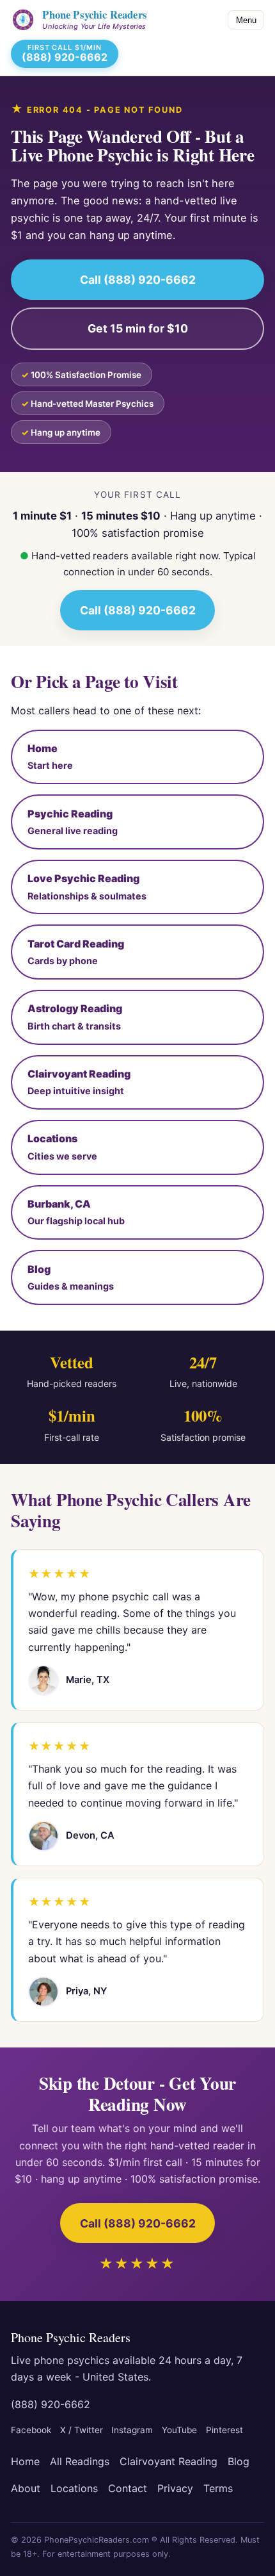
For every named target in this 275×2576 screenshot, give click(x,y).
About (26, 2488)
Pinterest (224, 2430)
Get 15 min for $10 (138, 328)
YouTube (179, 2430)
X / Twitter (82, 2430)
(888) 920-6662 (51, 2404)
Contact (128, 2488)
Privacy (175, 2488)
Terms (218, 2488)
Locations (74, 2488)
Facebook (31, 2430)
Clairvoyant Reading (169, 2461)
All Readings (80, 2461)
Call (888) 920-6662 (138, 280)
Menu (246, 20)
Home (25, 2461)
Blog (239, 2461)
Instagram (132, 2430)
